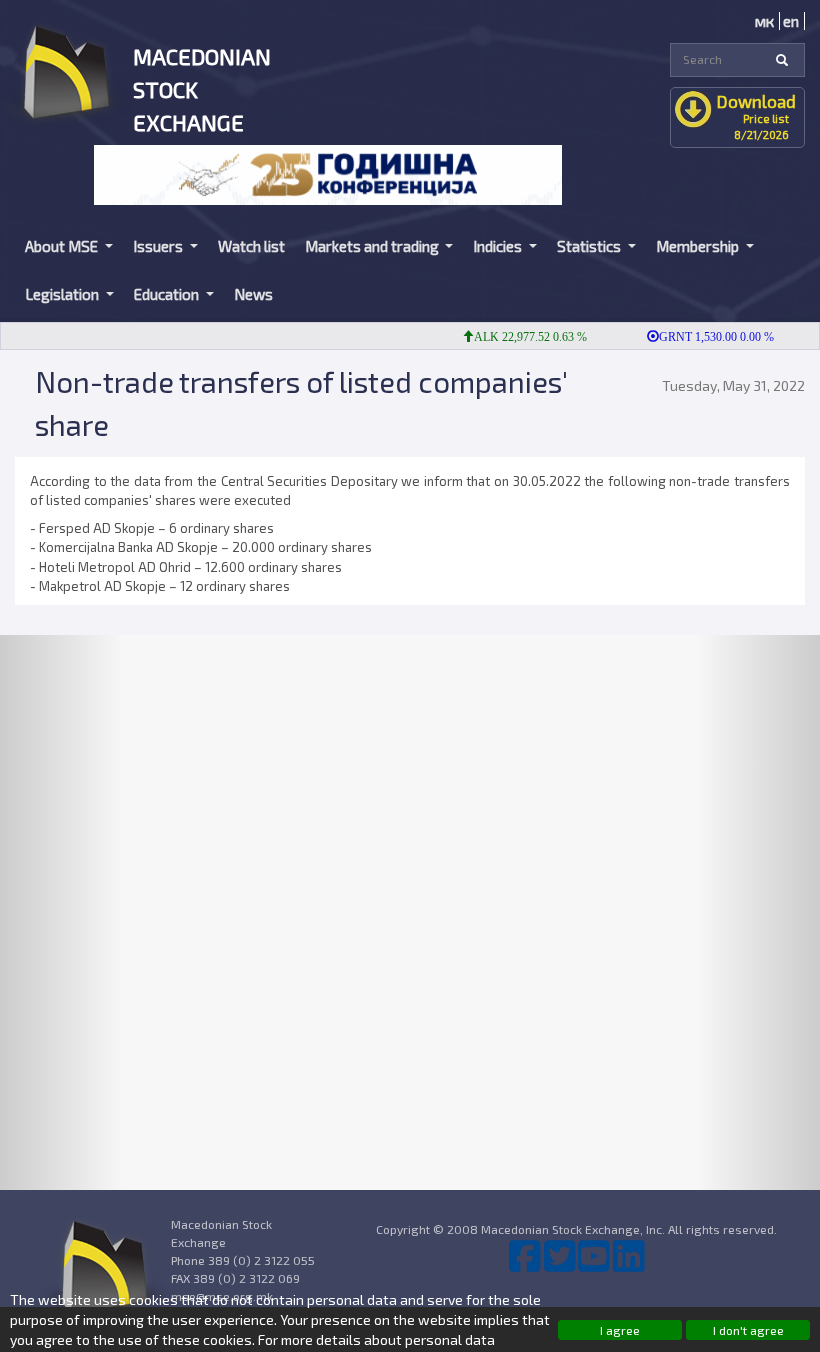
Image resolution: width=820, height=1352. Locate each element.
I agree (620, 1330)
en (791, 21)
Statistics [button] (590, 246)
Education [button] (168, 294)
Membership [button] (699, 246)
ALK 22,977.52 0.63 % (518, 337)
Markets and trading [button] (373, 246)
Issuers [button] (159, 246)
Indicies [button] (499, 246)
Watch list (251, 246)
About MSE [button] (63, 246)
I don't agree (748, 1330)
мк (764, 21)
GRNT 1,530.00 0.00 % (704, 337)
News (253, 294)
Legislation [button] (63, 294)
